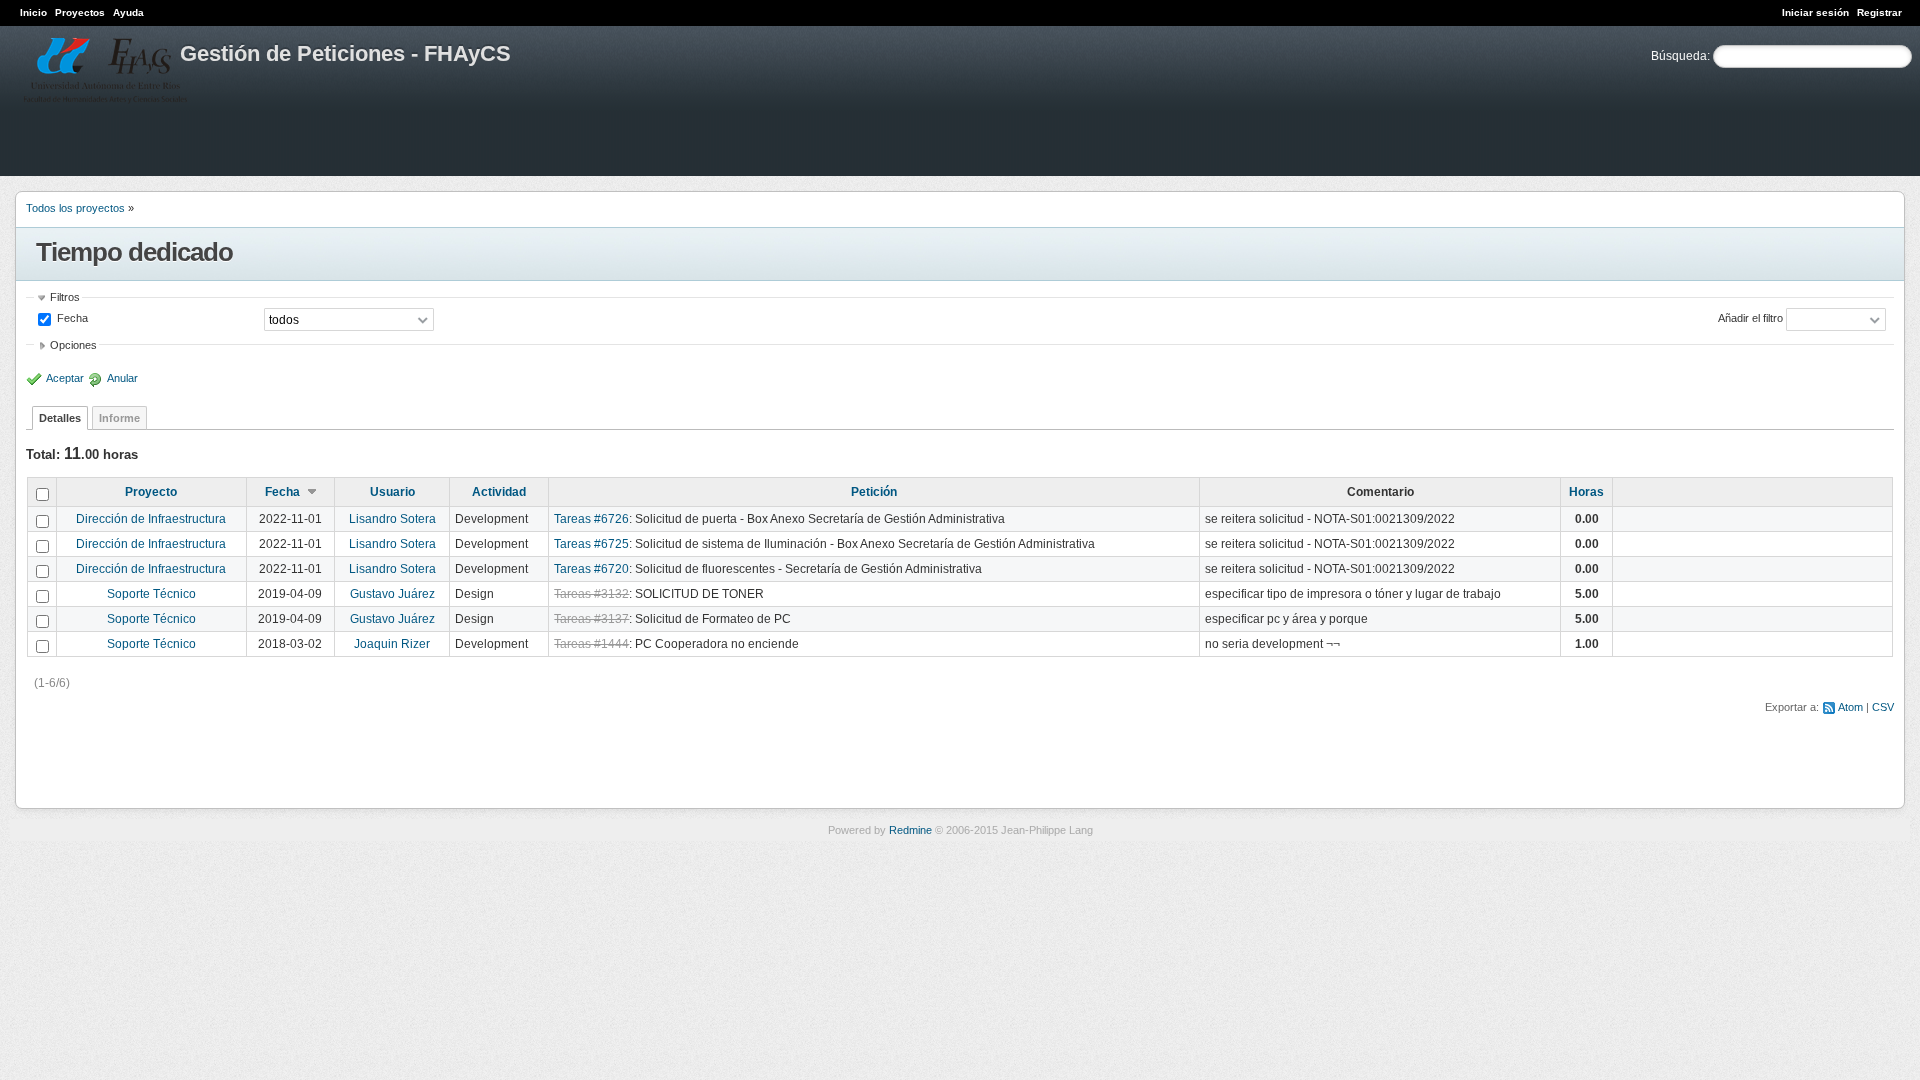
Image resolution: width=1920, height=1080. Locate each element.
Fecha (71, 318)
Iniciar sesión (1815, 12)
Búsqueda (1679, 56)
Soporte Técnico (151, 594)
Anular (122, 378)
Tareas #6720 (591, 569)
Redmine (910, 830)
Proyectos (80, 12)
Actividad (499, 492)
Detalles (60, 418)
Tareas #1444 (591, 644)
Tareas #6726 (591, 519)
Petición (874, 492)
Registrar (1879, 12)
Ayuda (128, 12)
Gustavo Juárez (392, 594)
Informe (119, 418)
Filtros (65, 297)
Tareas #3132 (591, 594)
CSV (1883, 707)
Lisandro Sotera (392, 519)
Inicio (33, 12)
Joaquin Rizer (392, 644)
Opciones (73, 345)
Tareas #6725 (591, 544)
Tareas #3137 (591, 619)
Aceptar (65, 378)
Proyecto (151, 492)
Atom (1850, 707)
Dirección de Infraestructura (151, 519)
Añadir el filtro (1750, 318)
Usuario (392, 492)
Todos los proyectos (75, 208)
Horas (1586, 492)
